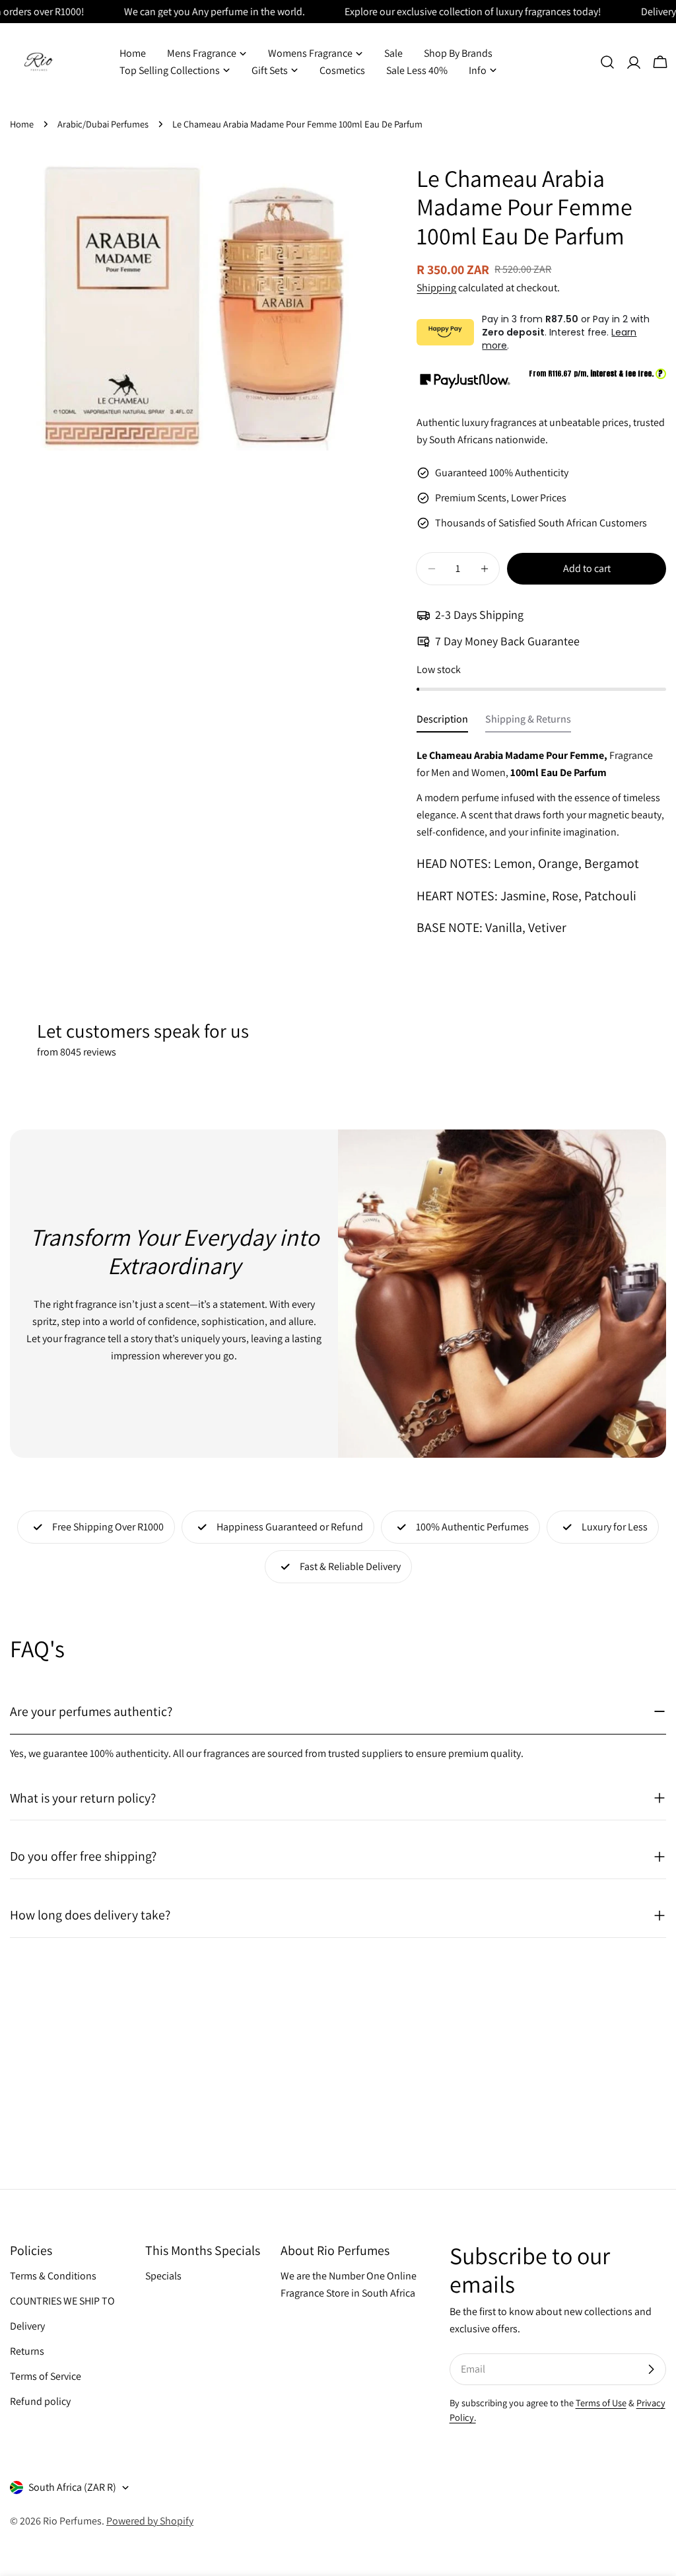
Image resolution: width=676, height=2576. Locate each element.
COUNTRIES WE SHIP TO (62, 2301)
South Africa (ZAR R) (72, 2487)
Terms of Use (601, 2403)
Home (22, 124)
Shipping (436, 288)
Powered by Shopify (150, 2521)
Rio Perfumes (72, 2521)
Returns (27, 2351)
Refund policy (40, 2401)
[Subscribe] (651, 2369)
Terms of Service (46, 2376)
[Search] (607, 62)
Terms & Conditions (53, 2276)
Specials (163, 2276)
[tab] (442, 723)
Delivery (27, 2326)
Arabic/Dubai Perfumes (103, 124)
